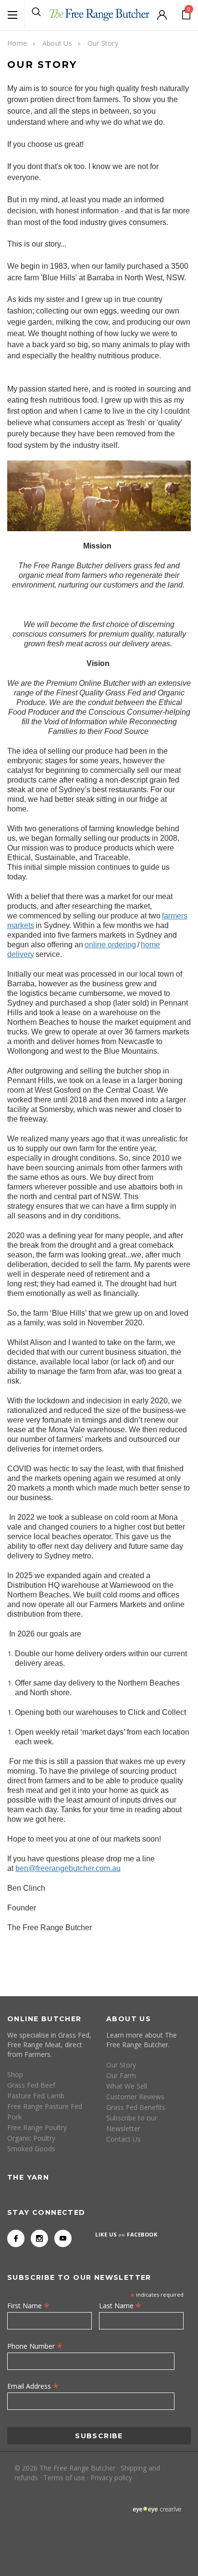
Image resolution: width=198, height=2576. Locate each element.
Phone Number (35, 2346)
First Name (28, 2305)
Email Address (33, 2386)
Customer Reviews (135, 2097)
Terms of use (64, 2478)
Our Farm (121, 2075)
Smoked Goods (31, 2149)
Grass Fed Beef (31, 2085)
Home (17, 43)
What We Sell (127, 2086)
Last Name (120, 2305)
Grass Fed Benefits (136, 2107)
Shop (15, 2074)
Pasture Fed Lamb (36, 2096)
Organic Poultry (31, 2138)
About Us (57, 43)
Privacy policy (111, 2478)
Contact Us (124, 2139)
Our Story (103, 43)
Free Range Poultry (37, 2127)
